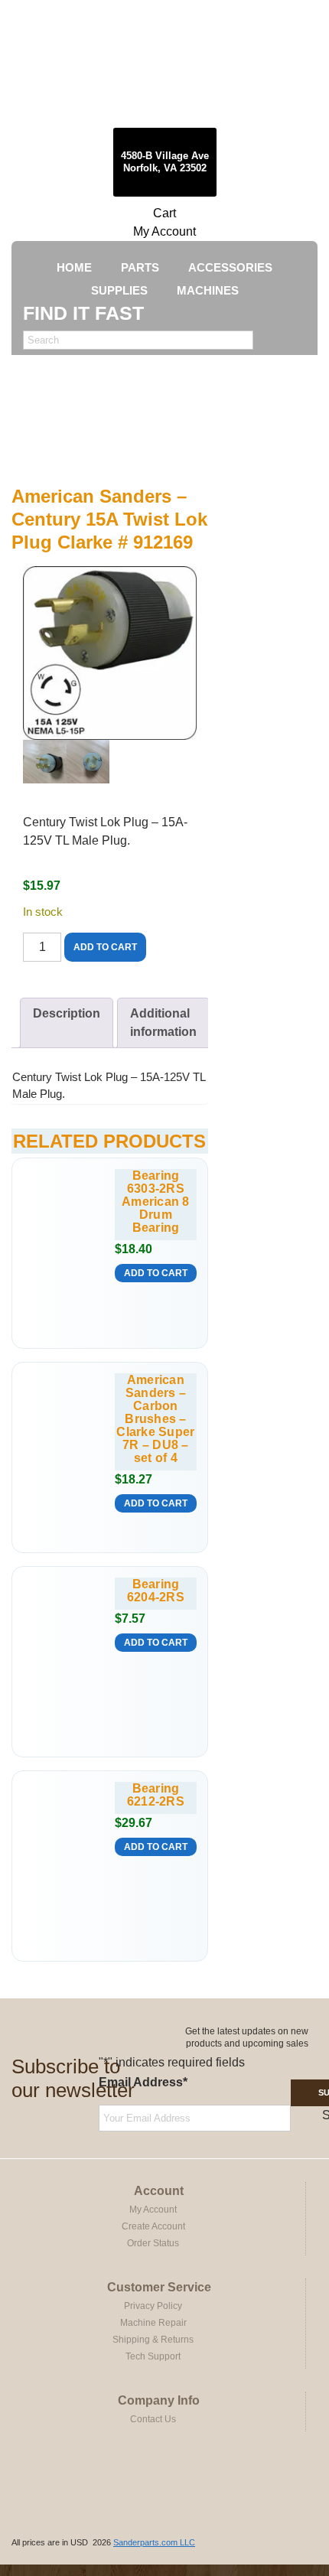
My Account (164, 231)
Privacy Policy (153, 2306)
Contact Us (153, 2419)
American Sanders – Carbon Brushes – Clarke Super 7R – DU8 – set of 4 (155, 1419)
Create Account (153, 2226)
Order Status (153, 2243)
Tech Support (153, 2356)
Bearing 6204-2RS (156, 1591)
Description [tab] (67, 1013)
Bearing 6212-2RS (156, 1795)
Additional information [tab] (163, 1023)
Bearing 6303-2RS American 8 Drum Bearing (156, 1202)
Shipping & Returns (153, 2340)
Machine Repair (153, 2323)
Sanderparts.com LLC (154, 2542)
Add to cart (105, 947)
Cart (164, 213)
